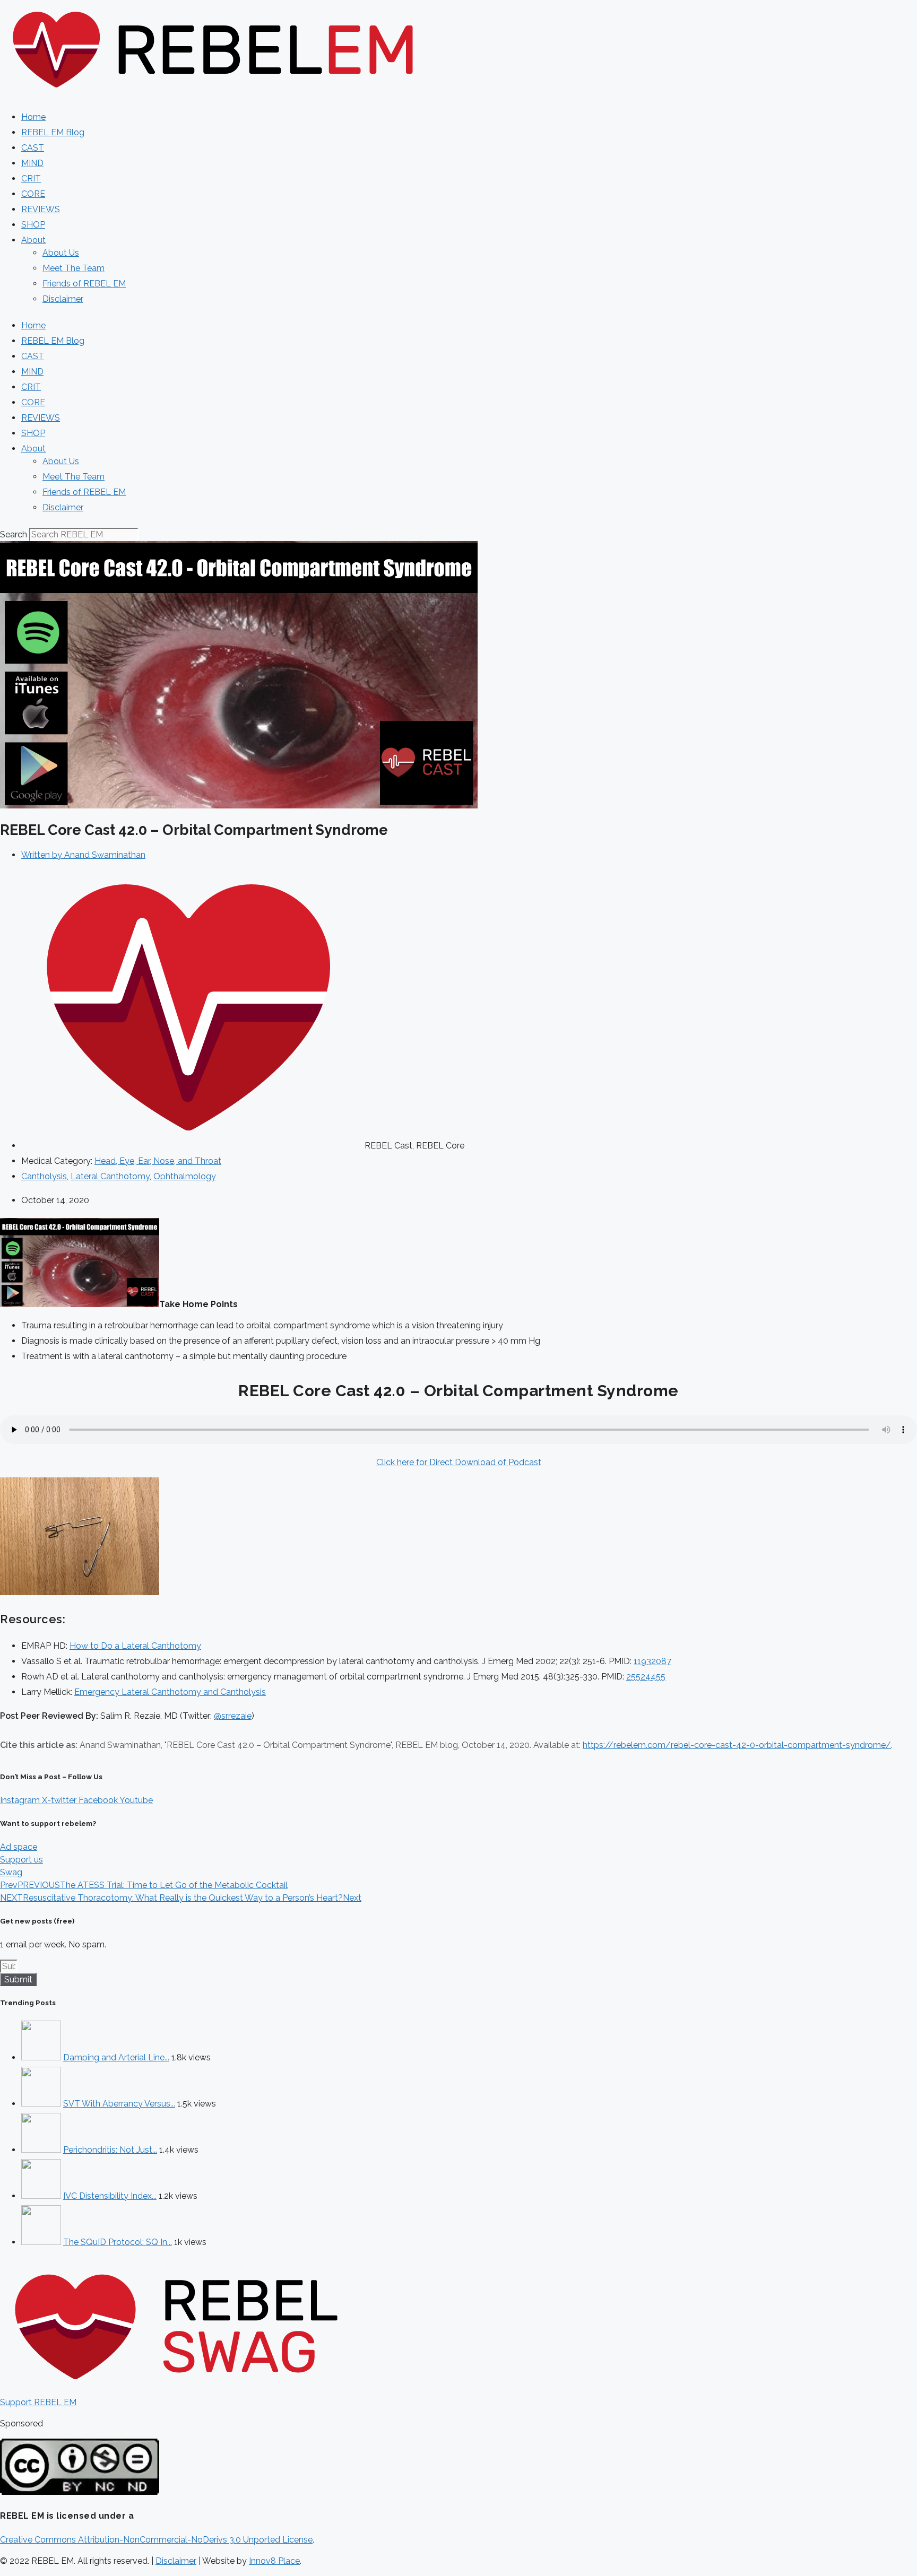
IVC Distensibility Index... (110, 2196)
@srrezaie (233, 1716)
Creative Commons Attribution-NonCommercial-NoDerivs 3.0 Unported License (156, 2540)
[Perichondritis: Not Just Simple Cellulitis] (41, 2150)
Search (14, 534)
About (33, 240)
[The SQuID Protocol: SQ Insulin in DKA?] (41, 2242)
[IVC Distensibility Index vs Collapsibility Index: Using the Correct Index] (41, 2196)
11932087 (652, 1661)
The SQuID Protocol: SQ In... (118, 2242)
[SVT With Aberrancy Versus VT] (41, 2104)
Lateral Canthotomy (110, 1176)
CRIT (31, 179)
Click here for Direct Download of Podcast (459, 1462)
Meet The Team (73, 268)
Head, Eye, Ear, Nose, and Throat (158, 1161)
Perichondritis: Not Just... (110, 2150)
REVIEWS (41, 209)
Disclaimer (63, 299)
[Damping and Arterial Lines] (41, 2057)
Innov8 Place (274, 2561)
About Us (61, 253)
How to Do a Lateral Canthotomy (135, 1646)
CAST (33, 148)
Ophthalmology (185, 1176)
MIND (32, 163)
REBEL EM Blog (53, 132)
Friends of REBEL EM (84, 284)
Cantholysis (44, 1176)
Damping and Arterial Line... (116, 2057)
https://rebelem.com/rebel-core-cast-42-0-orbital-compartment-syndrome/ (737, 1745)
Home (33, 117)
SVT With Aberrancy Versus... (119, 2104)
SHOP (33, 225)
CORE (33, 194)
